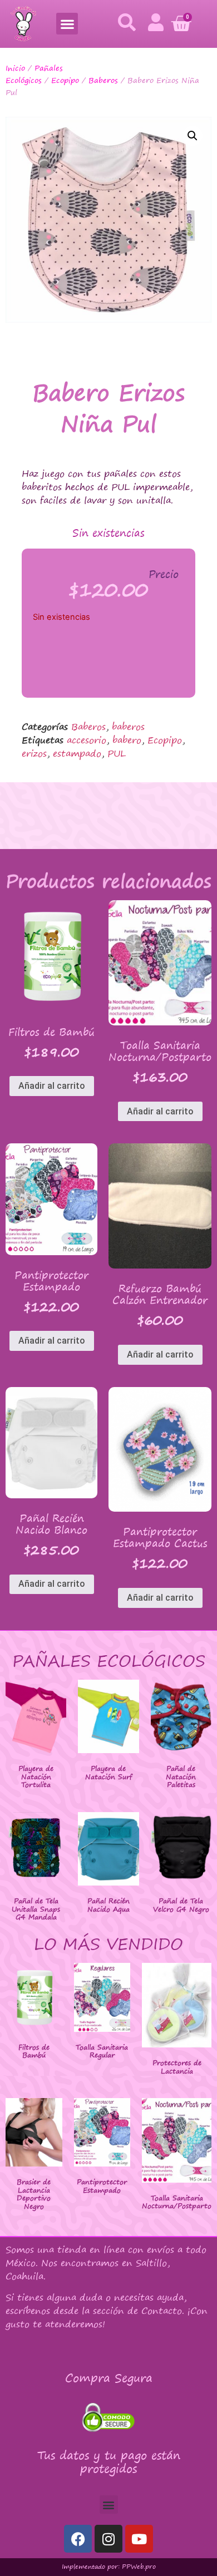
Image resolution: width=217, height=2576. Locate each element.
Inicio (15, 68)
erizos (34, 753)
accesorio (87, 740)
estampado (77, 753)
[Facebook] (78, 2539)
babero (127, 740)
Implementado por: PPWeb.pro (109, 2567)
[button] (67, 24)
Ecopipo (65, 80)
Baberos (103, 80)
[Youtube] (139, 2539)
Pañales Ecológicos (34, 74)
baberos (128, 727)
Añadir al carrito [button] (52, 1086)
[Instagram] (108, 2539)
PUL (117, 753)
